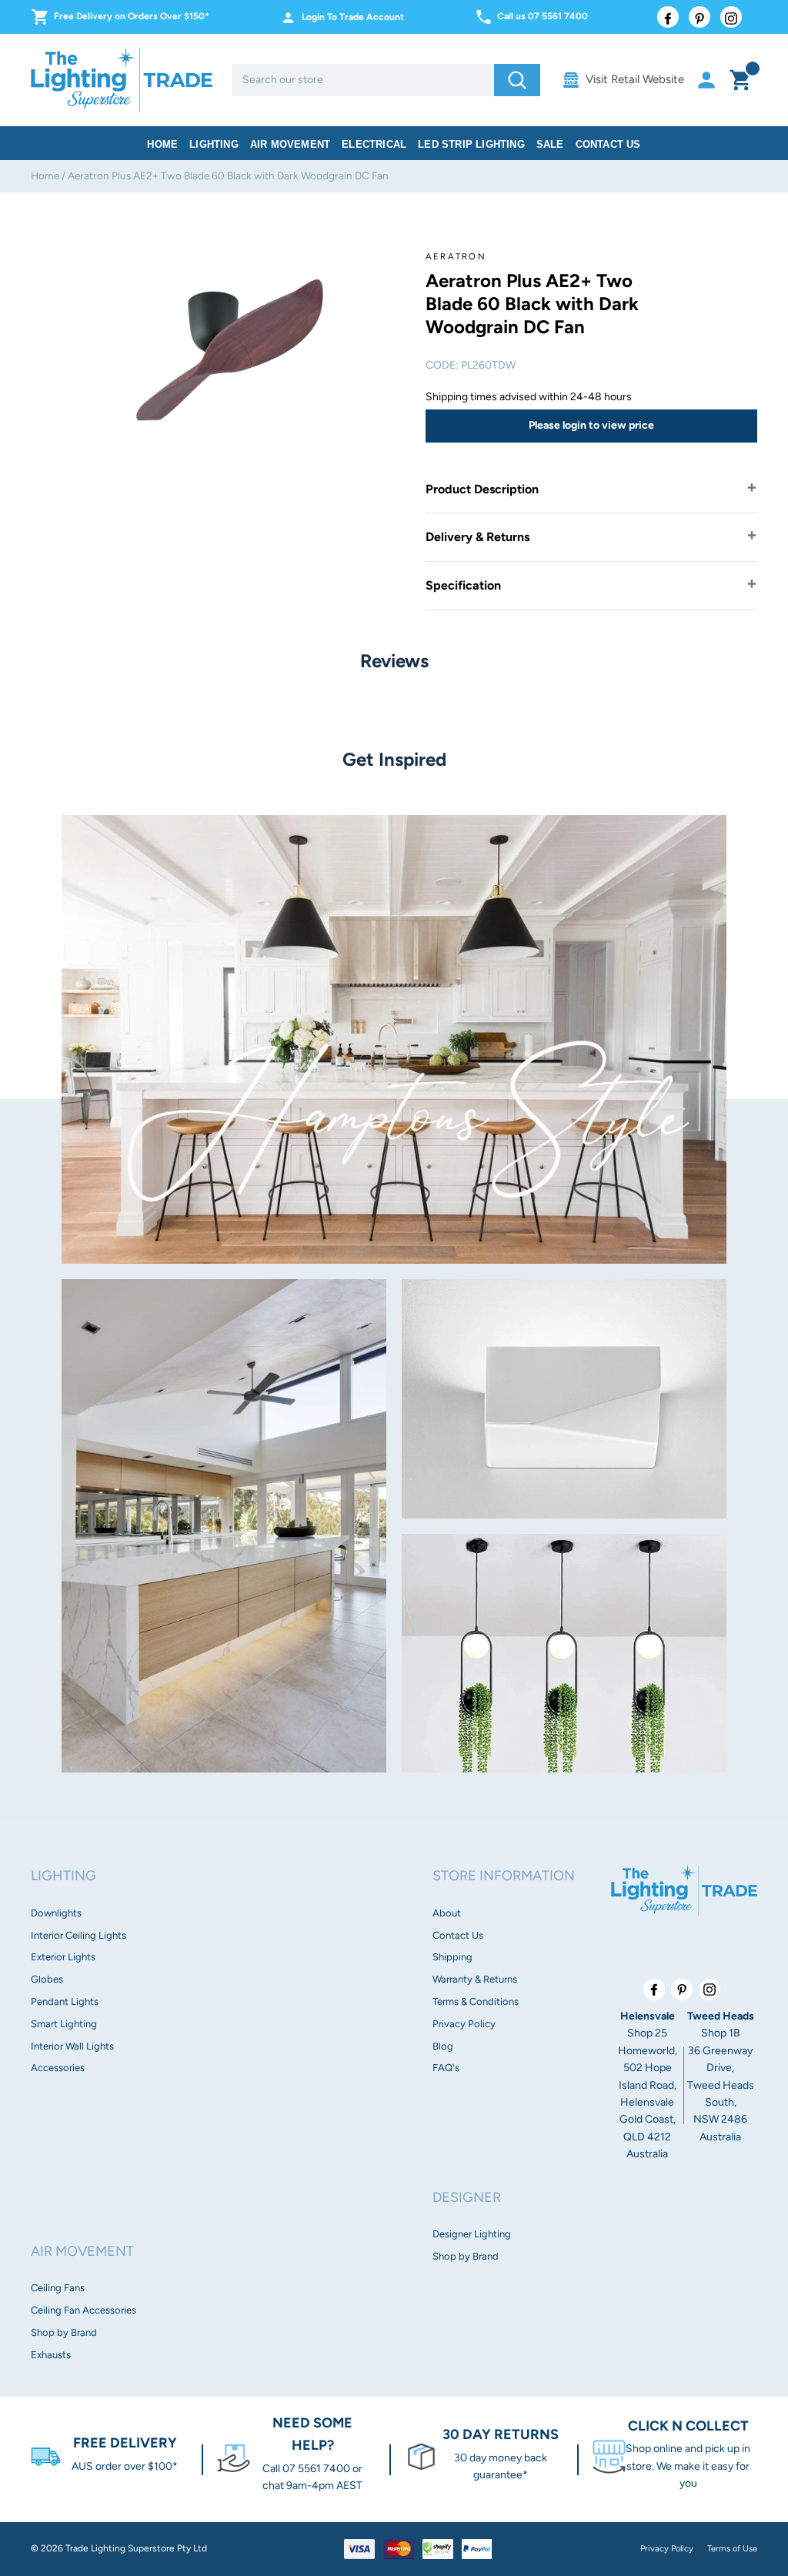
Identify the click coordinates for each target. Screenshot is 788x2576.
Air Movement (290, 144)
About (447, 1913)
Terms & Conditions (476, 2001)
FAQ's (446, 2068)
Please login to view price (591, 425)
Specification (463, 585)
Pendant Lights (65, 2001)
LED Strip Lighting (471, 144)
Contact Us (608, 144)
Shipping (452, 1957)
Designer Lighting (472, 2234)
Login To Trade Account (353, 17)
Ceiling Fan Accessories (83, 2310)
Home (162, 144)
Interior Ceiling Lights (78, 1935)
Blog (443, 2046)
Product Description (482, 489)
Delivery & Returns (477, 537)
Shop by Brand (64, 2332)
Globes (47, 1979)
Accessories (58, 2068)
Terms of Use (732, 2548)
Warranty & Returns (475, 1979)
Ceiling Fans (58, 2288)
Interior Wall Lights (72, 2046)
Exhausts (51, 2355)
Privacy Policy (464, 2024)
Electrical (374, 144)
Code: (442, 365)
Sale (550, 144)
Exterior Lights (63, 1957)
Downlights (56, 1913)
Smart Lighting (64, 2024)
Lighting (214, 144)
